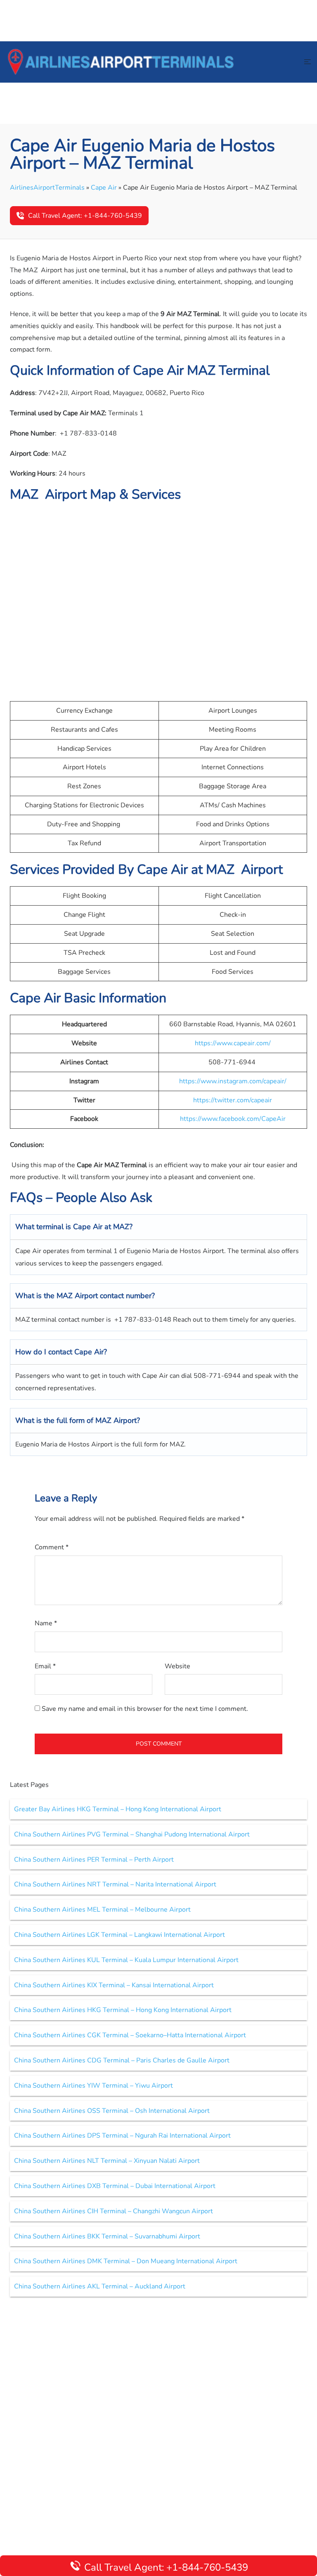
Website (177, 1666)
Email (45, 1666)
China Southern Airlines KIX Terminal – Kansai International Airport (114, 1985)
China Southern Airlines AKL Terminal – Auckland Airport (100, 2286)
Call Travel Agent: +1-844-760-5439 (85, 216)
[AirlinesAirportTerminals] (121, 62)
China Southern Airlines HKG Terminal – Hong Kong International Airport (123, 2010)
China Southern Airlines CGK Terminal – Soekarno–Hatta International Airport (130, 2035)
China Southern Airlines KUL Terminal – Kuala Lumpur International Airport (126, 1960)
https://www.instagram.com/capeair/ (233, 1081)
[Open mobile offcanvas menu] (308, 62)
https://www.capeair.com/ (233, 1043)
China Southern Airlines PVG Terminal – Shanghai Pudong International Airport (132, 1834)
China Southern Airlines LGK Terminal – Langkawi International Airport (119, 1935)
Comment (52, 1547)
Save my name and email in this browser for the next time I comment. (145, 1709)
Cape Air (104, 188)
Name (46, 1623)
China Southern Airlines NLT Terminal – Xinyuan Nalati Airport (107, 2161)
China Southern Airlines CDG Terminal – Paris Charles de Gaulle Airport (122, 2060)
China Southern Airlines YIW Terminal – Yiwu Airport (93, 2086)
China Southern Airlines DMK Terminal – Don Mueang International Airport (126, 2261)
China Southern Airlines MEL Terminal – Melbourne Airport (102, 1910)
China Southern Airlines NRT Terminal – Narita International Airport (115, 1884)
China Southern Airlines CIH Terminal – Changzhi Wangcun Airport (114, 2211)
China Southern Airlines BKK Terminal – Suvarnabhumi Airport (107, 2236)
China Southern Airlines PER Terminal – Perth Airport (94, 1860)
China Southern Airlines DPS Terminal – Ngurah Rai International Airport (122, 2136)
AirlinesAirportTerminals (47, 188)
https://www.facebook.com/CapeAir (233, 1119)
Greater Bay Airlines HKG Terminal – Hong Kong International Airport (118, 1809)
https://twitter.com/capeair (233, 1100)
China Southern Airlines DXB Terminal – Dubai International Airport (115, 2186)
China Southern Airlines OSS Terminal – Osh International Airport (112, 2111)
